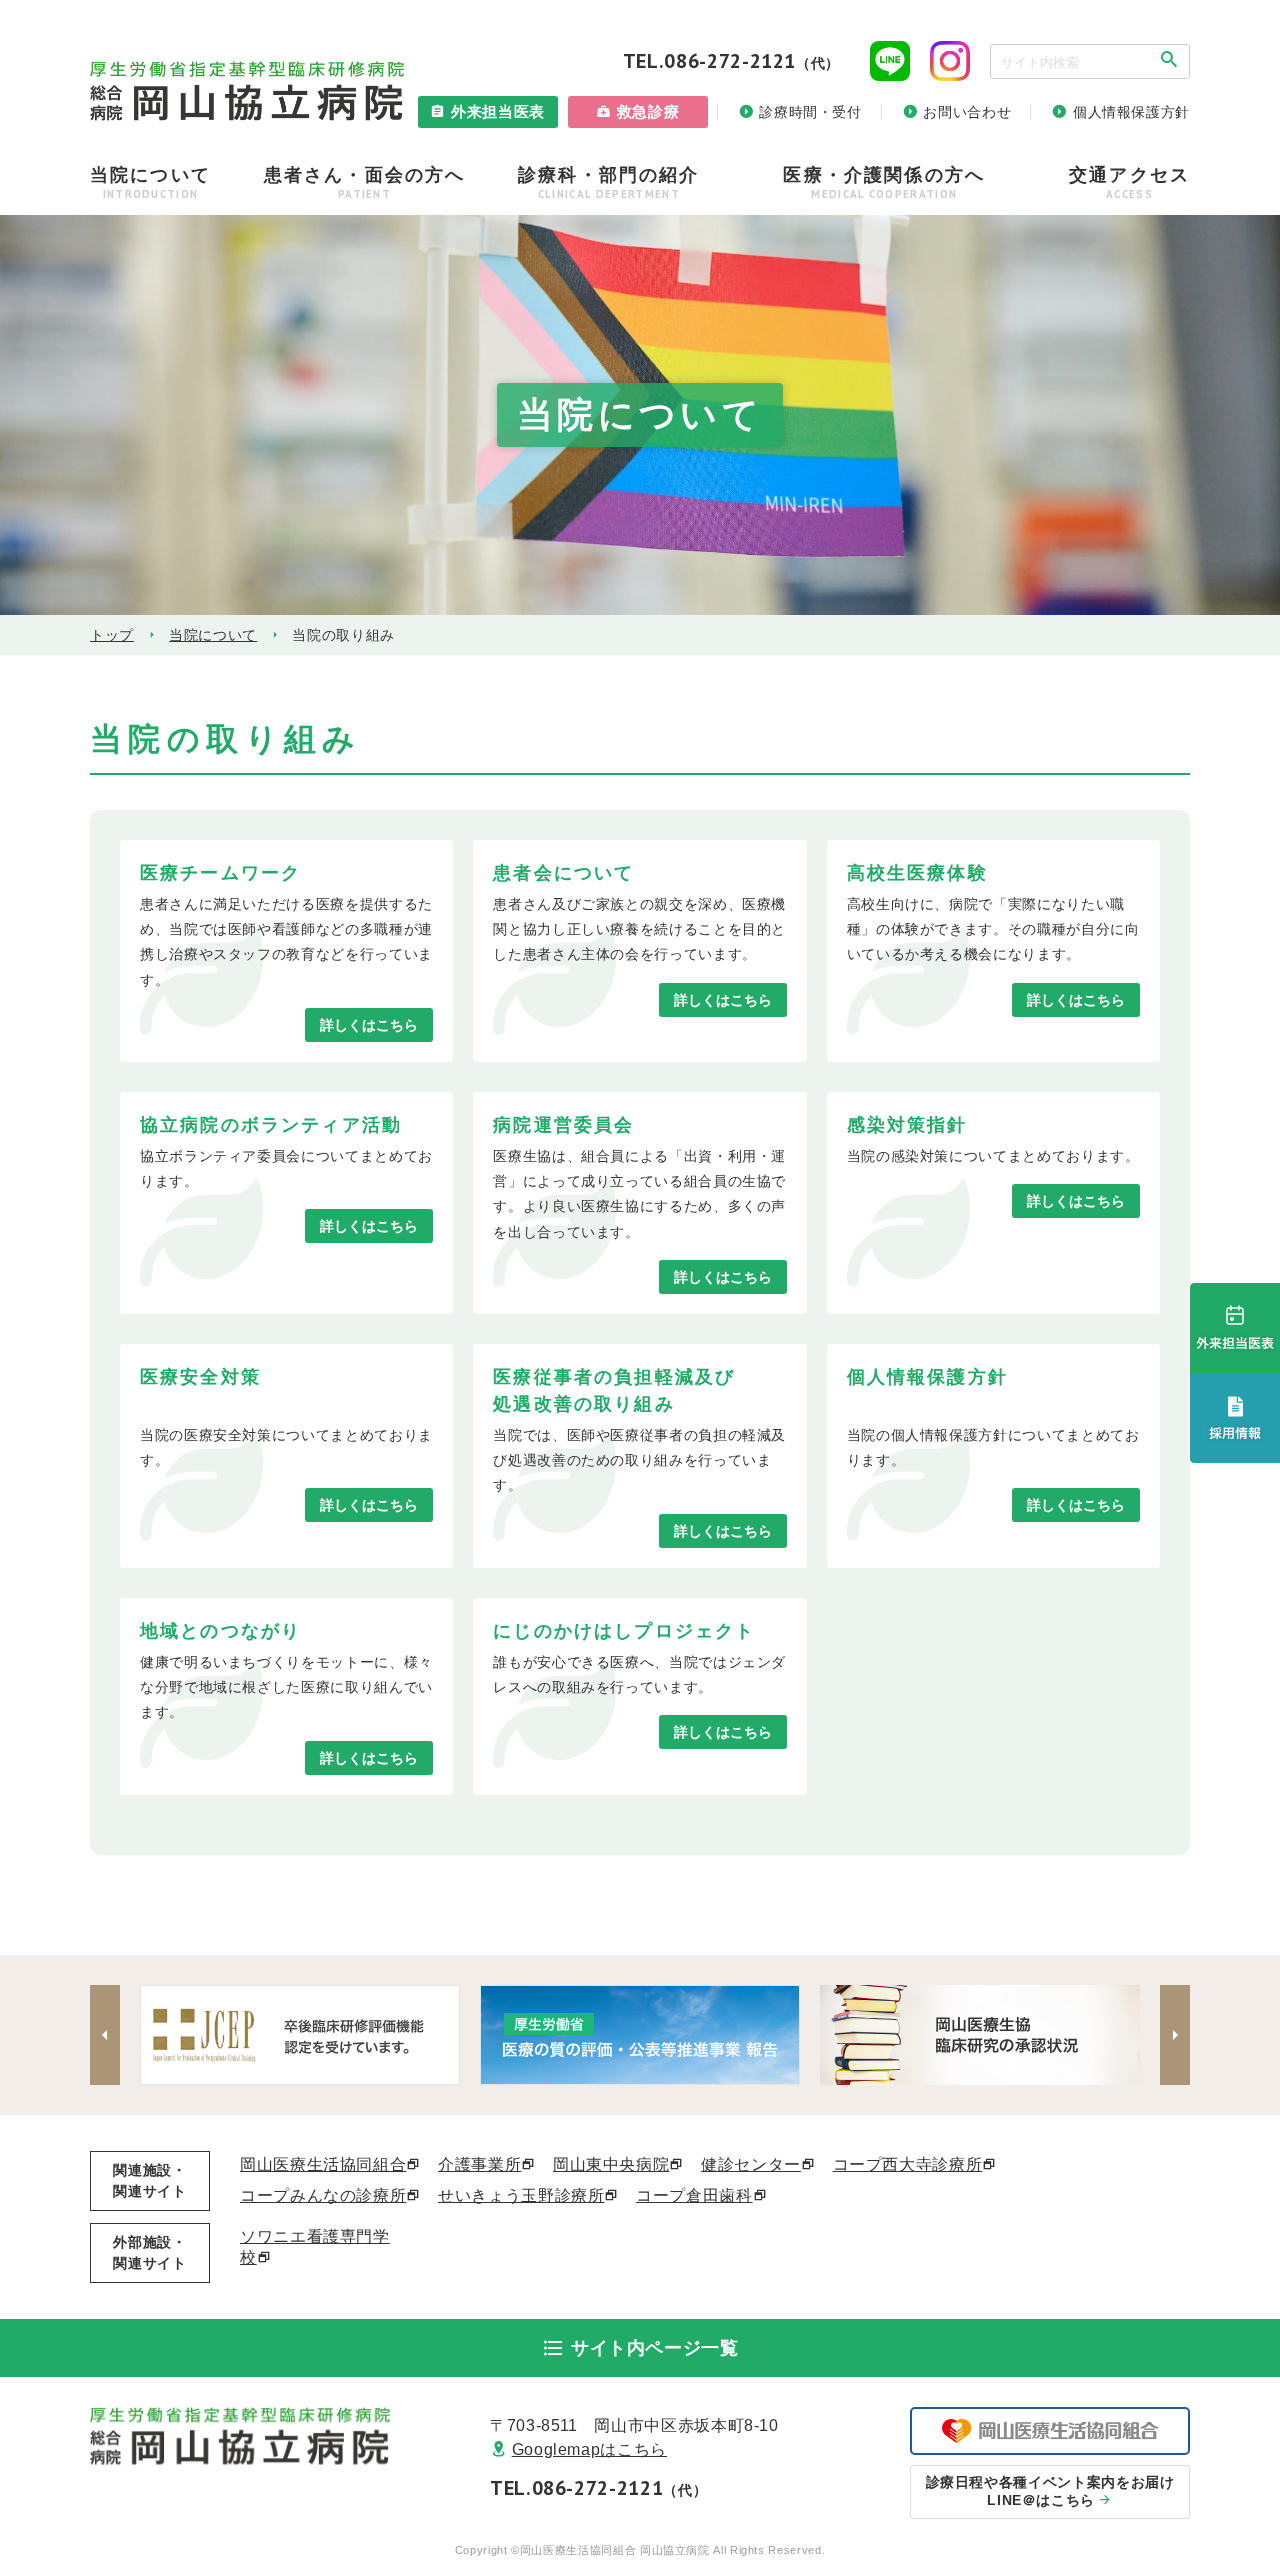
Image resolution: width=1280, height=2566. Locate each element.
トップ (112, 635)
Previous (105, 2035)
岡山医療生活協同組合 (323, 2164)
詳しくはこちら (369, 1025)
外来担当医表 (498, 111)
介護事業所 (479, 2164)
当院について (213, 635)
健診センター (751, 2164)
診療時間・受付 (810, 112)
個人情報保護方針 (1131, 112)
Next (1175, 2035)
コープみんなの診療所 (323, 2195)
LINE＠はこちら (1050, 2491)
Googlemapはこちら (589, 2449)
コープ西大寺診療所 (908, 2164)
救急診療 (648, 111)
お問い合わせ (967, 112)
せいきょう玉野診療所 (521, 2195)
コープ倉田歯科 (694, 2195)
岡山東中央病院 (611, 2164)
